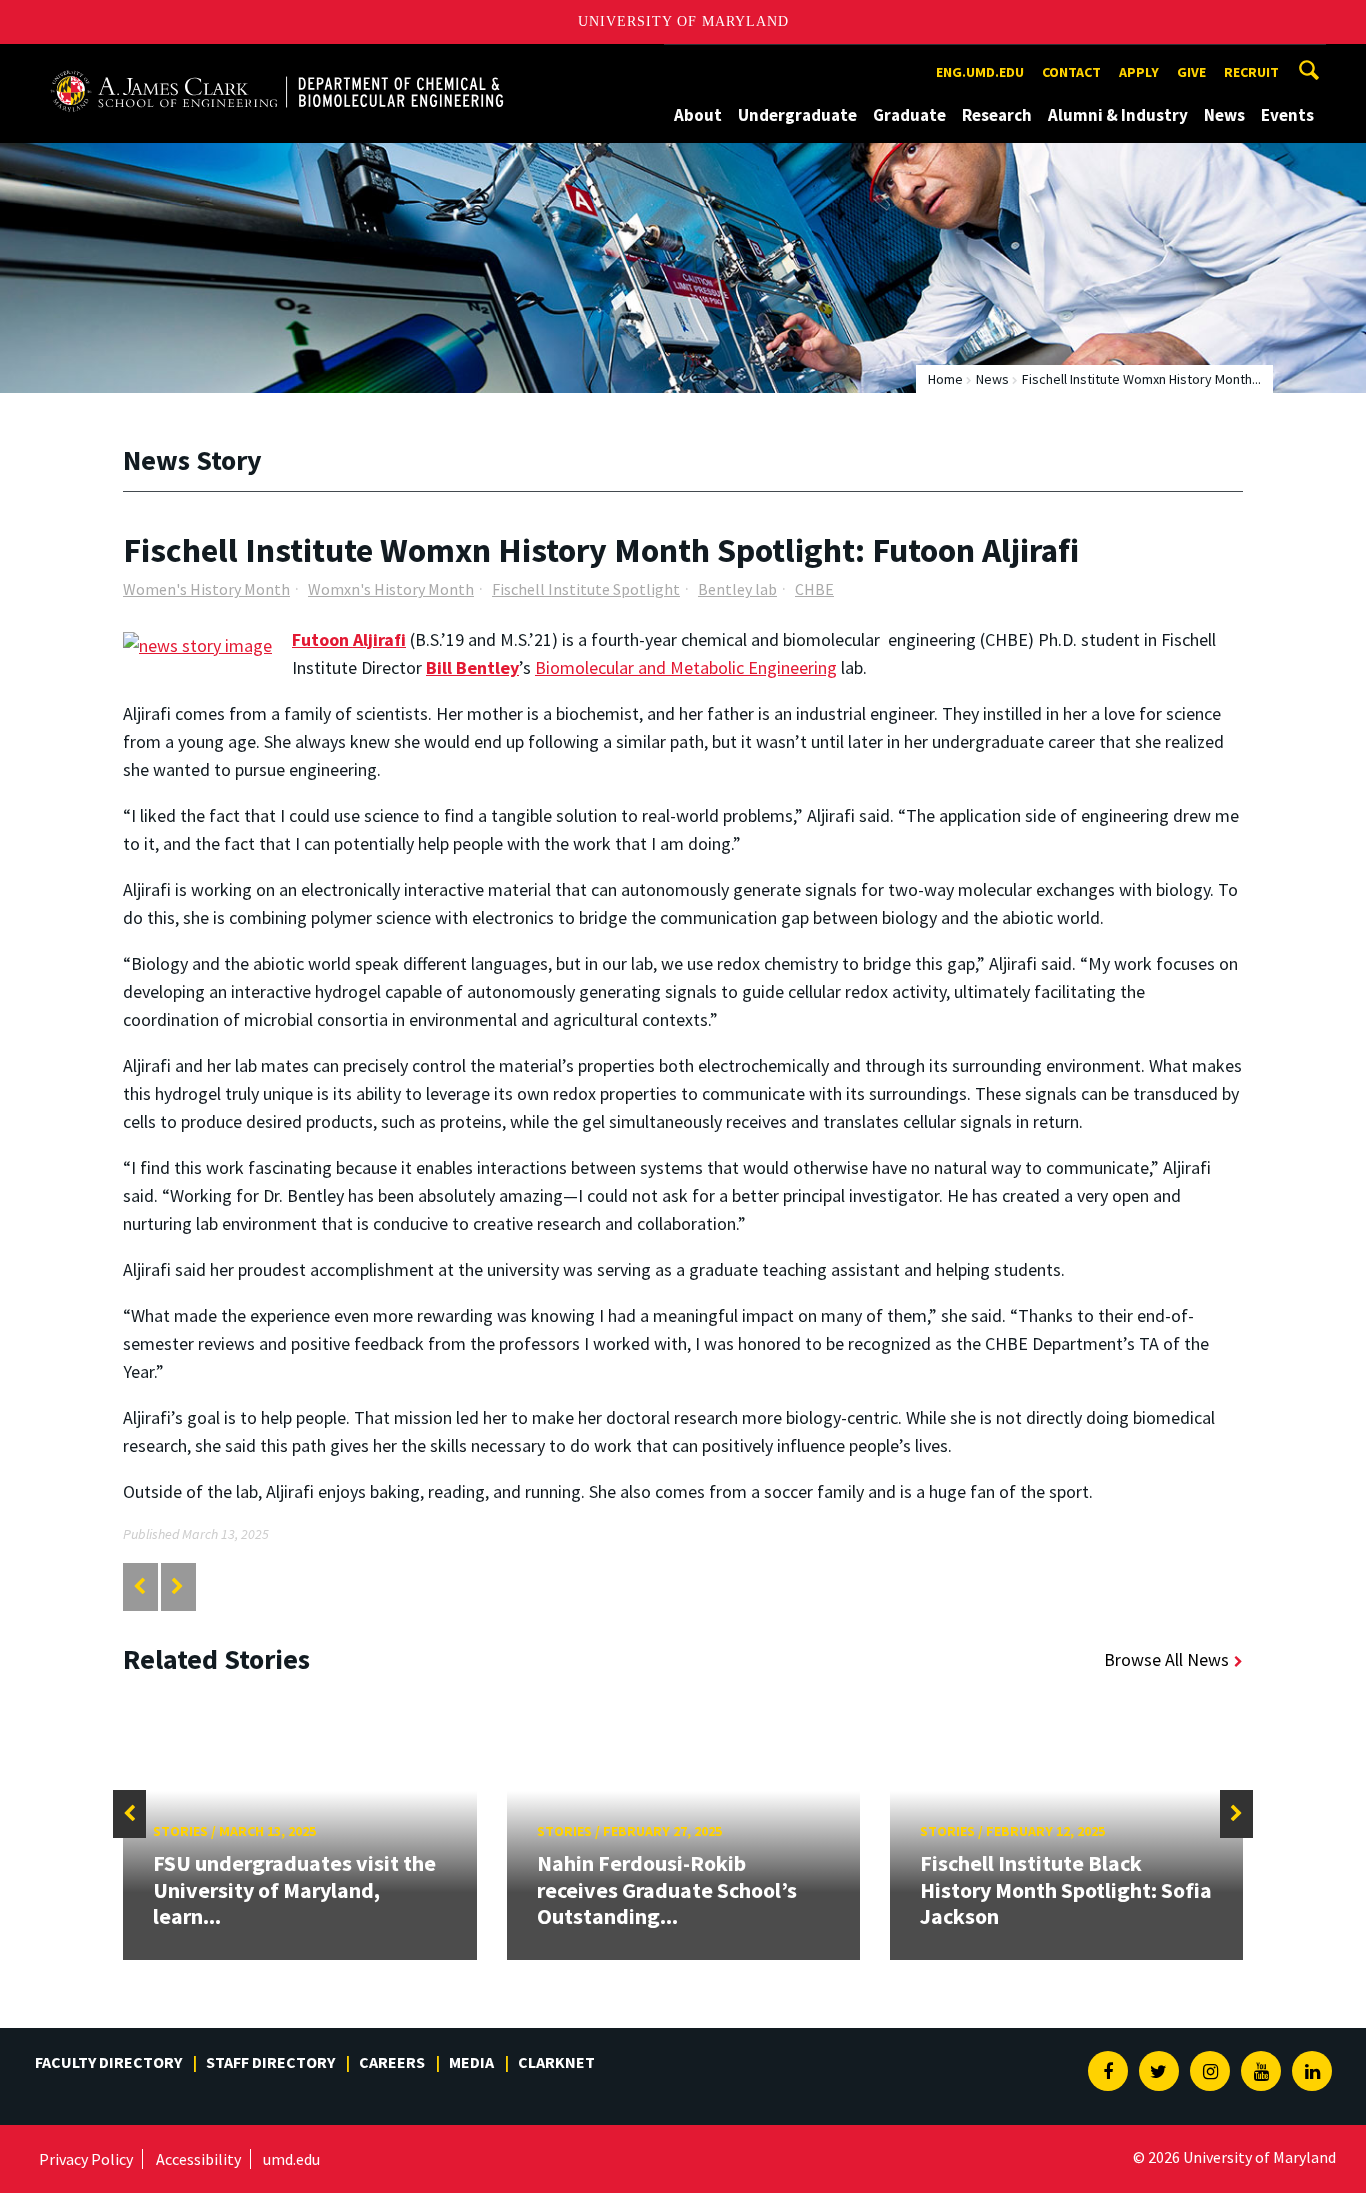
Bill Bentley (472, 667)
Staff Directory (270, 2062)
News (1224, 115)
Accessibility (198, 2159)
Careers (392, 2062)
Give (1191, 72)
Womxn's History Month (391, 589)
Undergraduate (797, 115)
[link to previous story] (139, 1586)
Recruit (1251, 72)
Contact (1071, 72)
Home (945, 379)
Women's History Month (206, 589)
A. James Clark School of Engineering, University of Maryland (277, 62)
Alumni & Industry (1118, 115)
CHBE (814, 589)
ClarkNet (556, 2062)
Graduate (909, 115)
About (698, 115)
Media (471, 2062)
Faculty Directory (108, 2062)
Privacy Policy (86, 2159)
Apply (1139, 72)
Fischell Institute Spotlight (586, 589)
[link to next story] (177, 1586)
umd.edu (291, 2159)
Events (1287, 115)
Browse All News (1166, 1659)
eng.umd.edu (980, 72)
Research (997, 115)
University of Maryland (683, 21)
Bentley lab (737, 589)
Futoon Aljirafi (349, 639)
